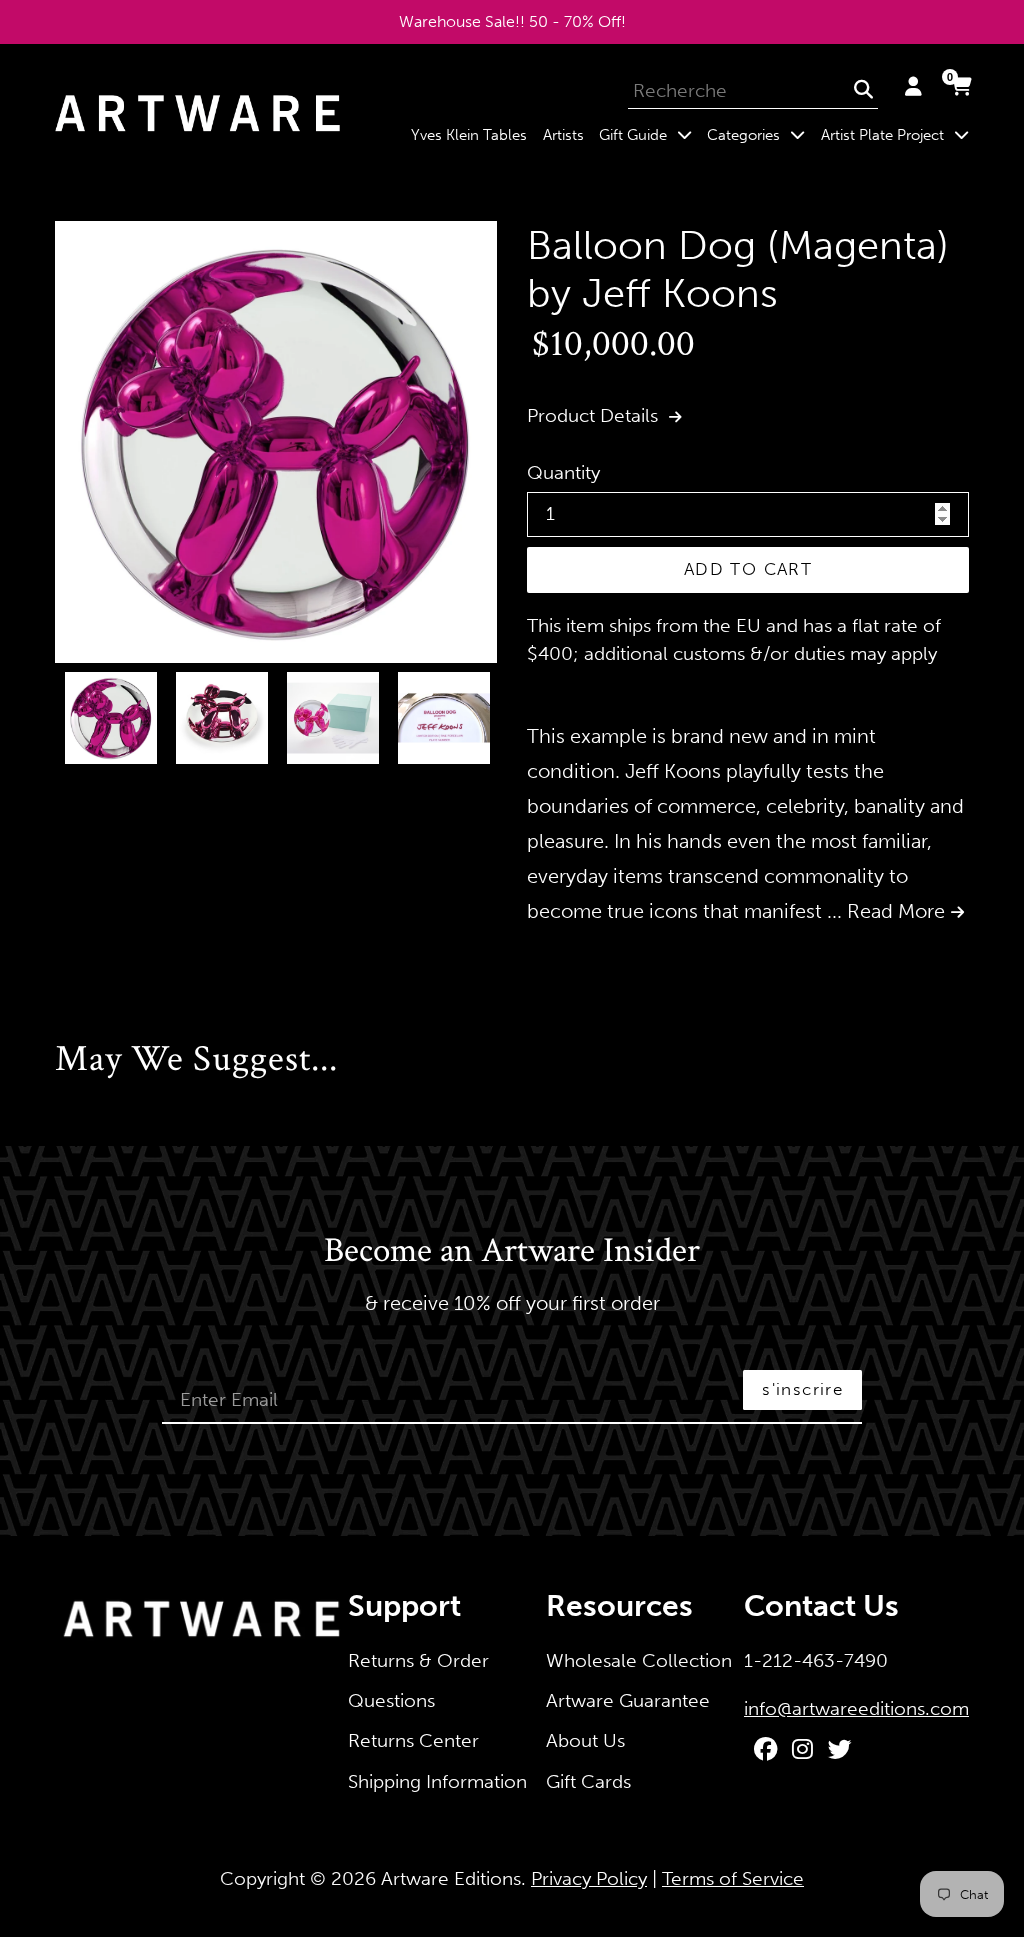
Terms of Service (733, 1878)
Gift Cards (588, 1781)
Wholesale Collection (639, 1660)
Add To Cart (748, 569)
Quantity (563, 472)
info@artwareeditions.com (856, 1708)
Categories (760, 134)
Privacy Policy (589, 1878)
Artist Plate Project (898, 134)
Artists (563, 135)
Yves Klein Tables (469, 135)
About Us (585, 1740)
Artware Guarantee (628, 1700)
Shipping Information (437, 1781)
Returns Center (413, 1740)
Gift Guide (649, 134)
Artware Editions (451, 1878)
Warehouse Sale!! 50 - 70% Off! (512, 21)
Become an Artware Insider (512, 1252)
